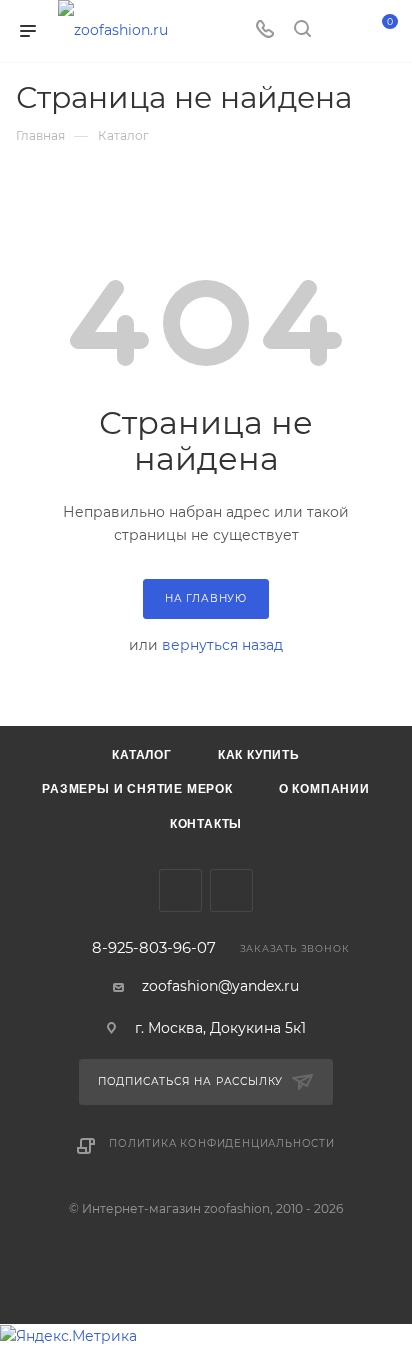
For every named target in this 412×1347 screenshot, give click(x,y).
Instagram (231, 890)
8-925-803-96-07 (154, 948)
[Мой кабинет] (340, 31)
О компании (324, 789)
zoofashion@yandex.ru (220, 986)
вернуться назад (222, 645)
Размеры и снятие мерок (137, 789)
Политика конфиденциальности (222, 1143)
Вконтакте (180, 890)
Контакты (206, 824)
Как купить (259, 755)
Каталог (142, 755)
